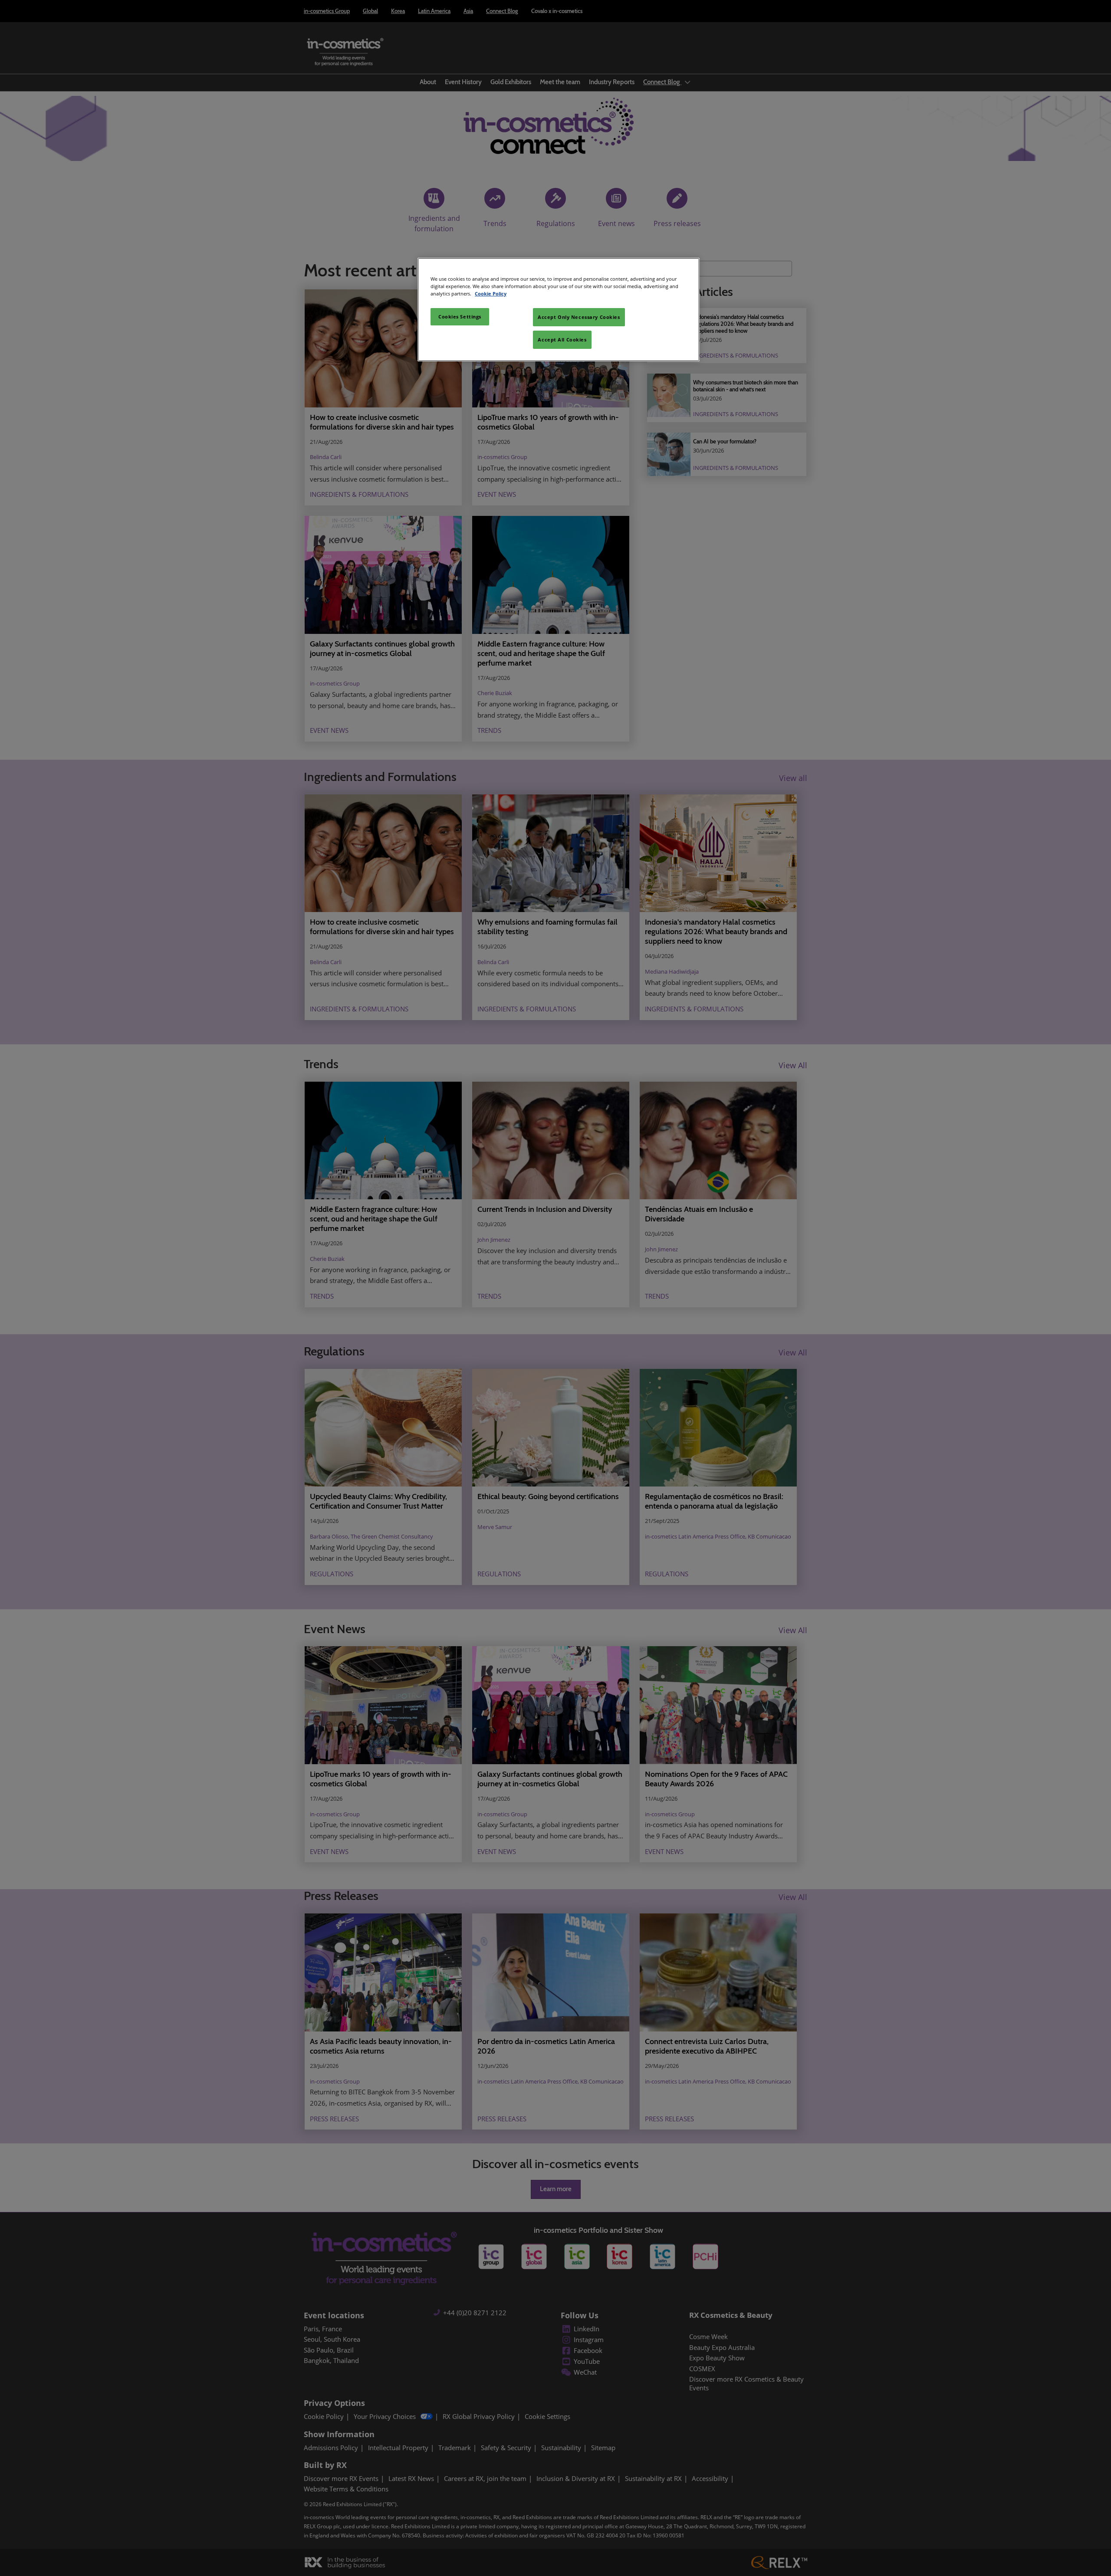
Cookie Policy (491, 294)
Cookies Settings (460, 317)
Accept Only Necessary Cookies (579, 317)
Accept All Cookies (562, 340)
